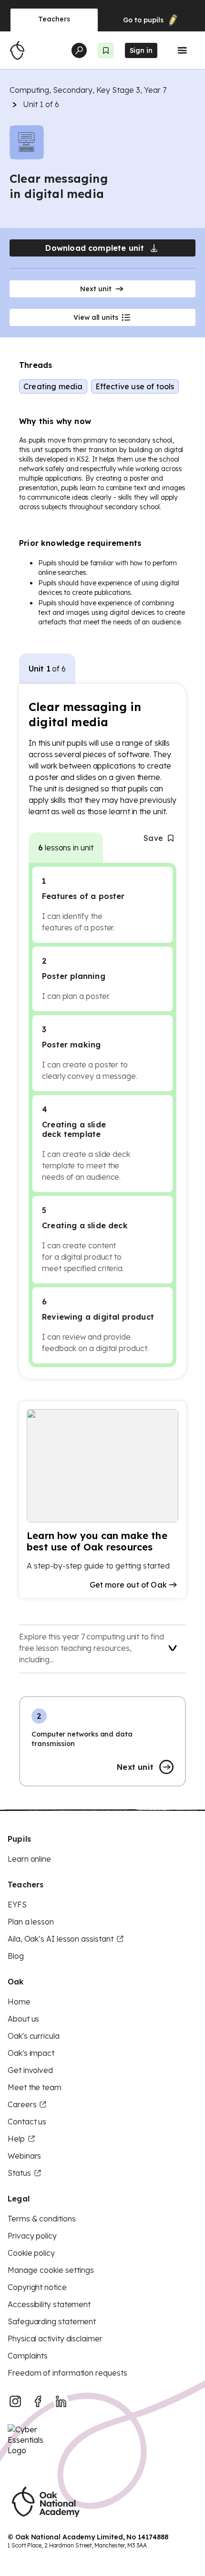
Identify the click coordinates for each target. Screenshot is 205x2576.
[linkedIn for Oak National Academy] (61, 2401)
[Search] (79, 50)
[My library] (106, 50)
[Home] (17, 50)
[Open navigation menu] (182, 50)
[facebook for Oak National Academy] (38, 2401)
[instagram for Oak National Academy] (15, 2401)
